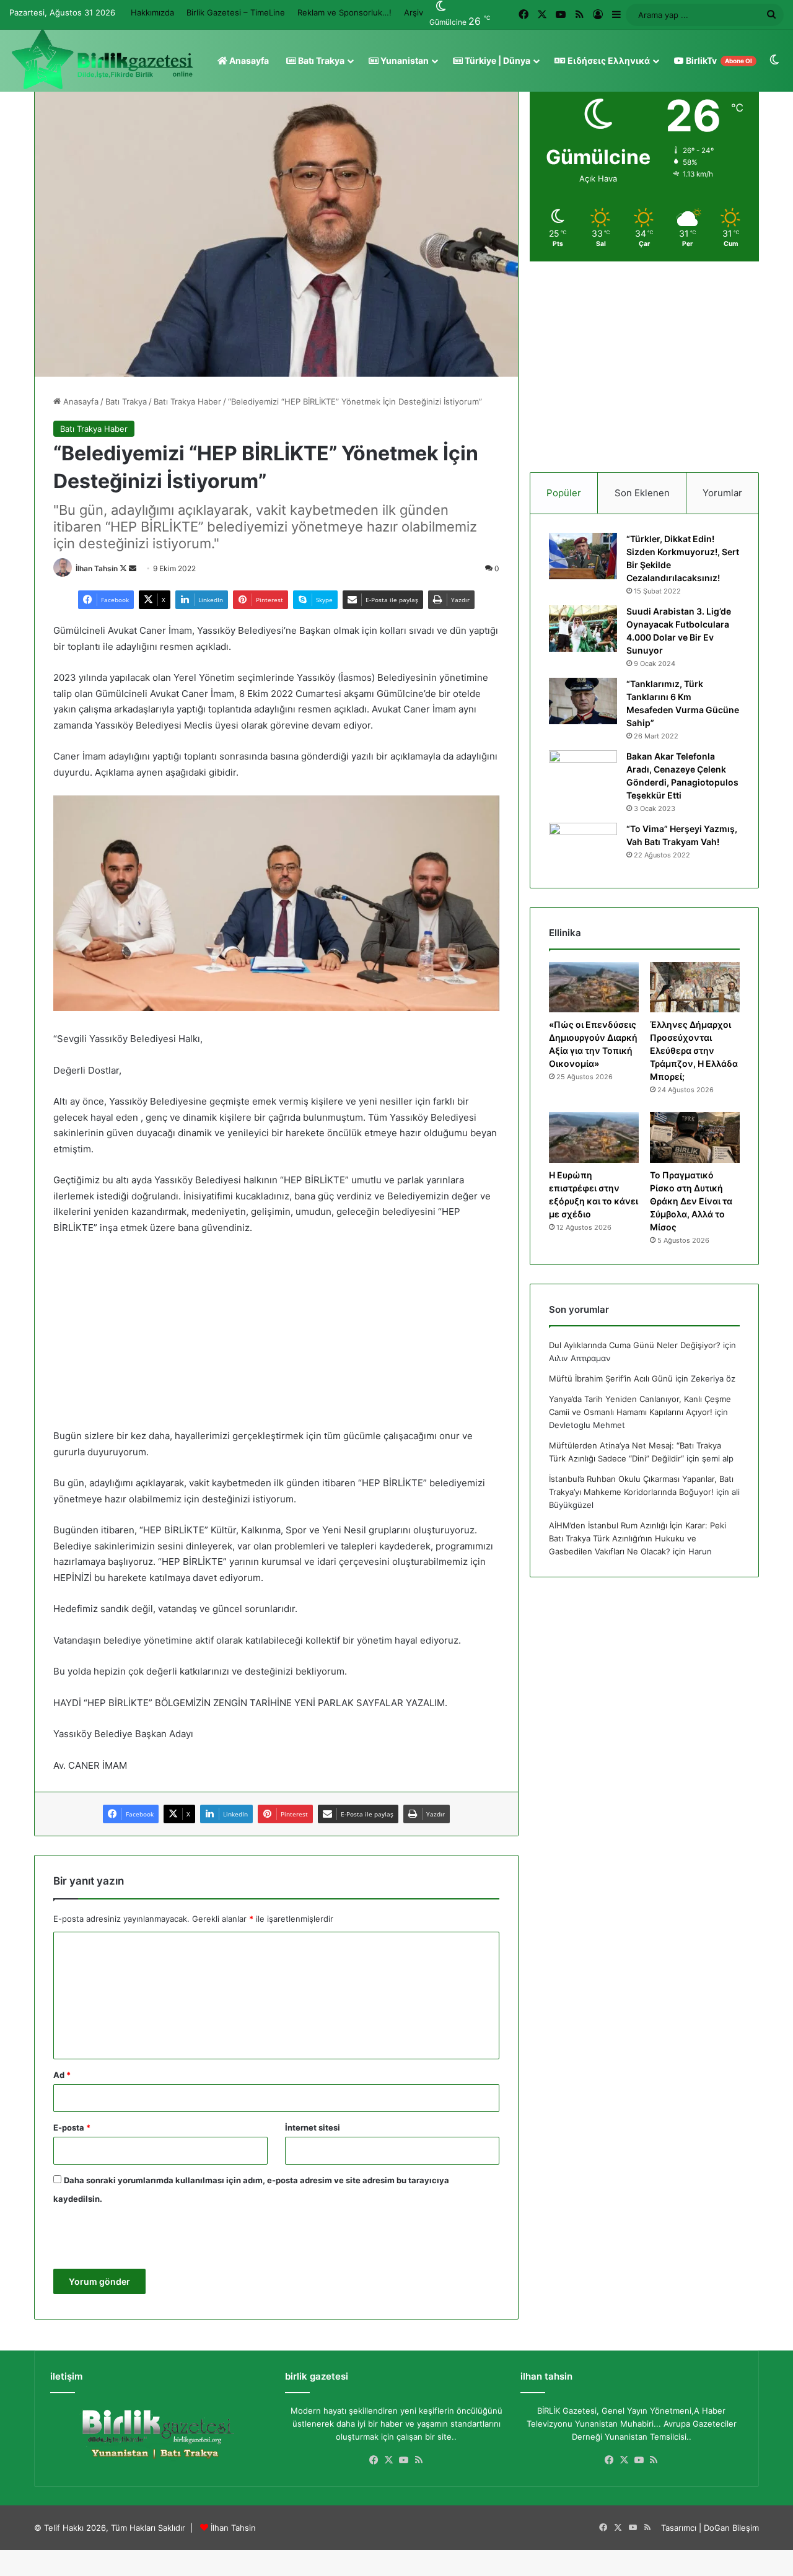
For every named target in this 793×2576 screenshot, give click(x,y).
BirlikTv (718, 60)
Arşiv (414, 12)
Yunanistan (404, 60)
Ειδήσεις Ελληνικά (608, 60)
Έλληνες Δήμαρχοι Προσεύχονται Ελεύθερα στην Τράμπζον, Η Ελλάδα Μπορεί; (694, 1050)
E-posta (72, 2127)
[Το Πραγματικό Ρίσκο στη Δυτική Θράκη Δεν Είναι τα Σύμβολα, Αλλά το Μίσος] (695, 1137)
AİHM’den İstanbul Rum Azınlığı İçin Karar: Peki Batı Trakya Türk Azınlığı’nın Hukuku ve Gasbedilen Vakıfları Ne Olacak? (637, 1538)
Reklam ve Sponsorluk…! (344, 12)
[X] (389, 2460)
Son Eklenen (642, 493)
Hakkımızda (152, 12)
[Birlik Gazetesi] (102, 59)
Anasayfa (248, 60)
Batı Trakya (320, 60)
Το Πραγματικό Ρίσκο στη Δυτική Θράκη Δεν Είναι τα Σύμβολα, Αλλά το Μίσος (691, 1201)
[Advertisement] (276, 1338)
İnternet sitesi (313, 2127)
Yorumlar (722, 493)
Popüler (564, 493)
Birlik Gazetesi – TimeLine (236, 12)
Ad (62, 2075)
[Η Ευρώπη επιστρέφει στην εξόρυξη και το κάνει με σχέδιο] (594, 1137)
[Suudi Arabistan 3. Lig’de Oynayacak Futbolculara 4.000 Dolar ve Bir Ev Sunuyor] (583, 629)
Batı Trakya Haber (187, 401)
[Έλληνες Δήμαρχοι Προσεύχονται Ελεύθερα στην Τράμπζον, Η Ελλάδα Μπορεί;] (695, 988)
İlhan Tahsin (97, 568)
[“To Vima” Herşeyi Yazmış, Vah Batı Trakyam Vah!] (583, 846)
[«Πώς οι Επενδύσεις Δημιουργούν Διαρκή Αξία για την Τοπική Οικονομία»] (594, 988)
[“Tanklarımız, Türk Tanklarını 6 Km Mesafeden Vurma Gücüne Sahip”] (583, 701)
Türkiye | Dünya (497, 60)
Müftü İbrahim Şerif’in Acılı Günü (611, 1378)
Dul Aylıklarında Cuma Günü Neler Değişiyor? (635, 1345)
